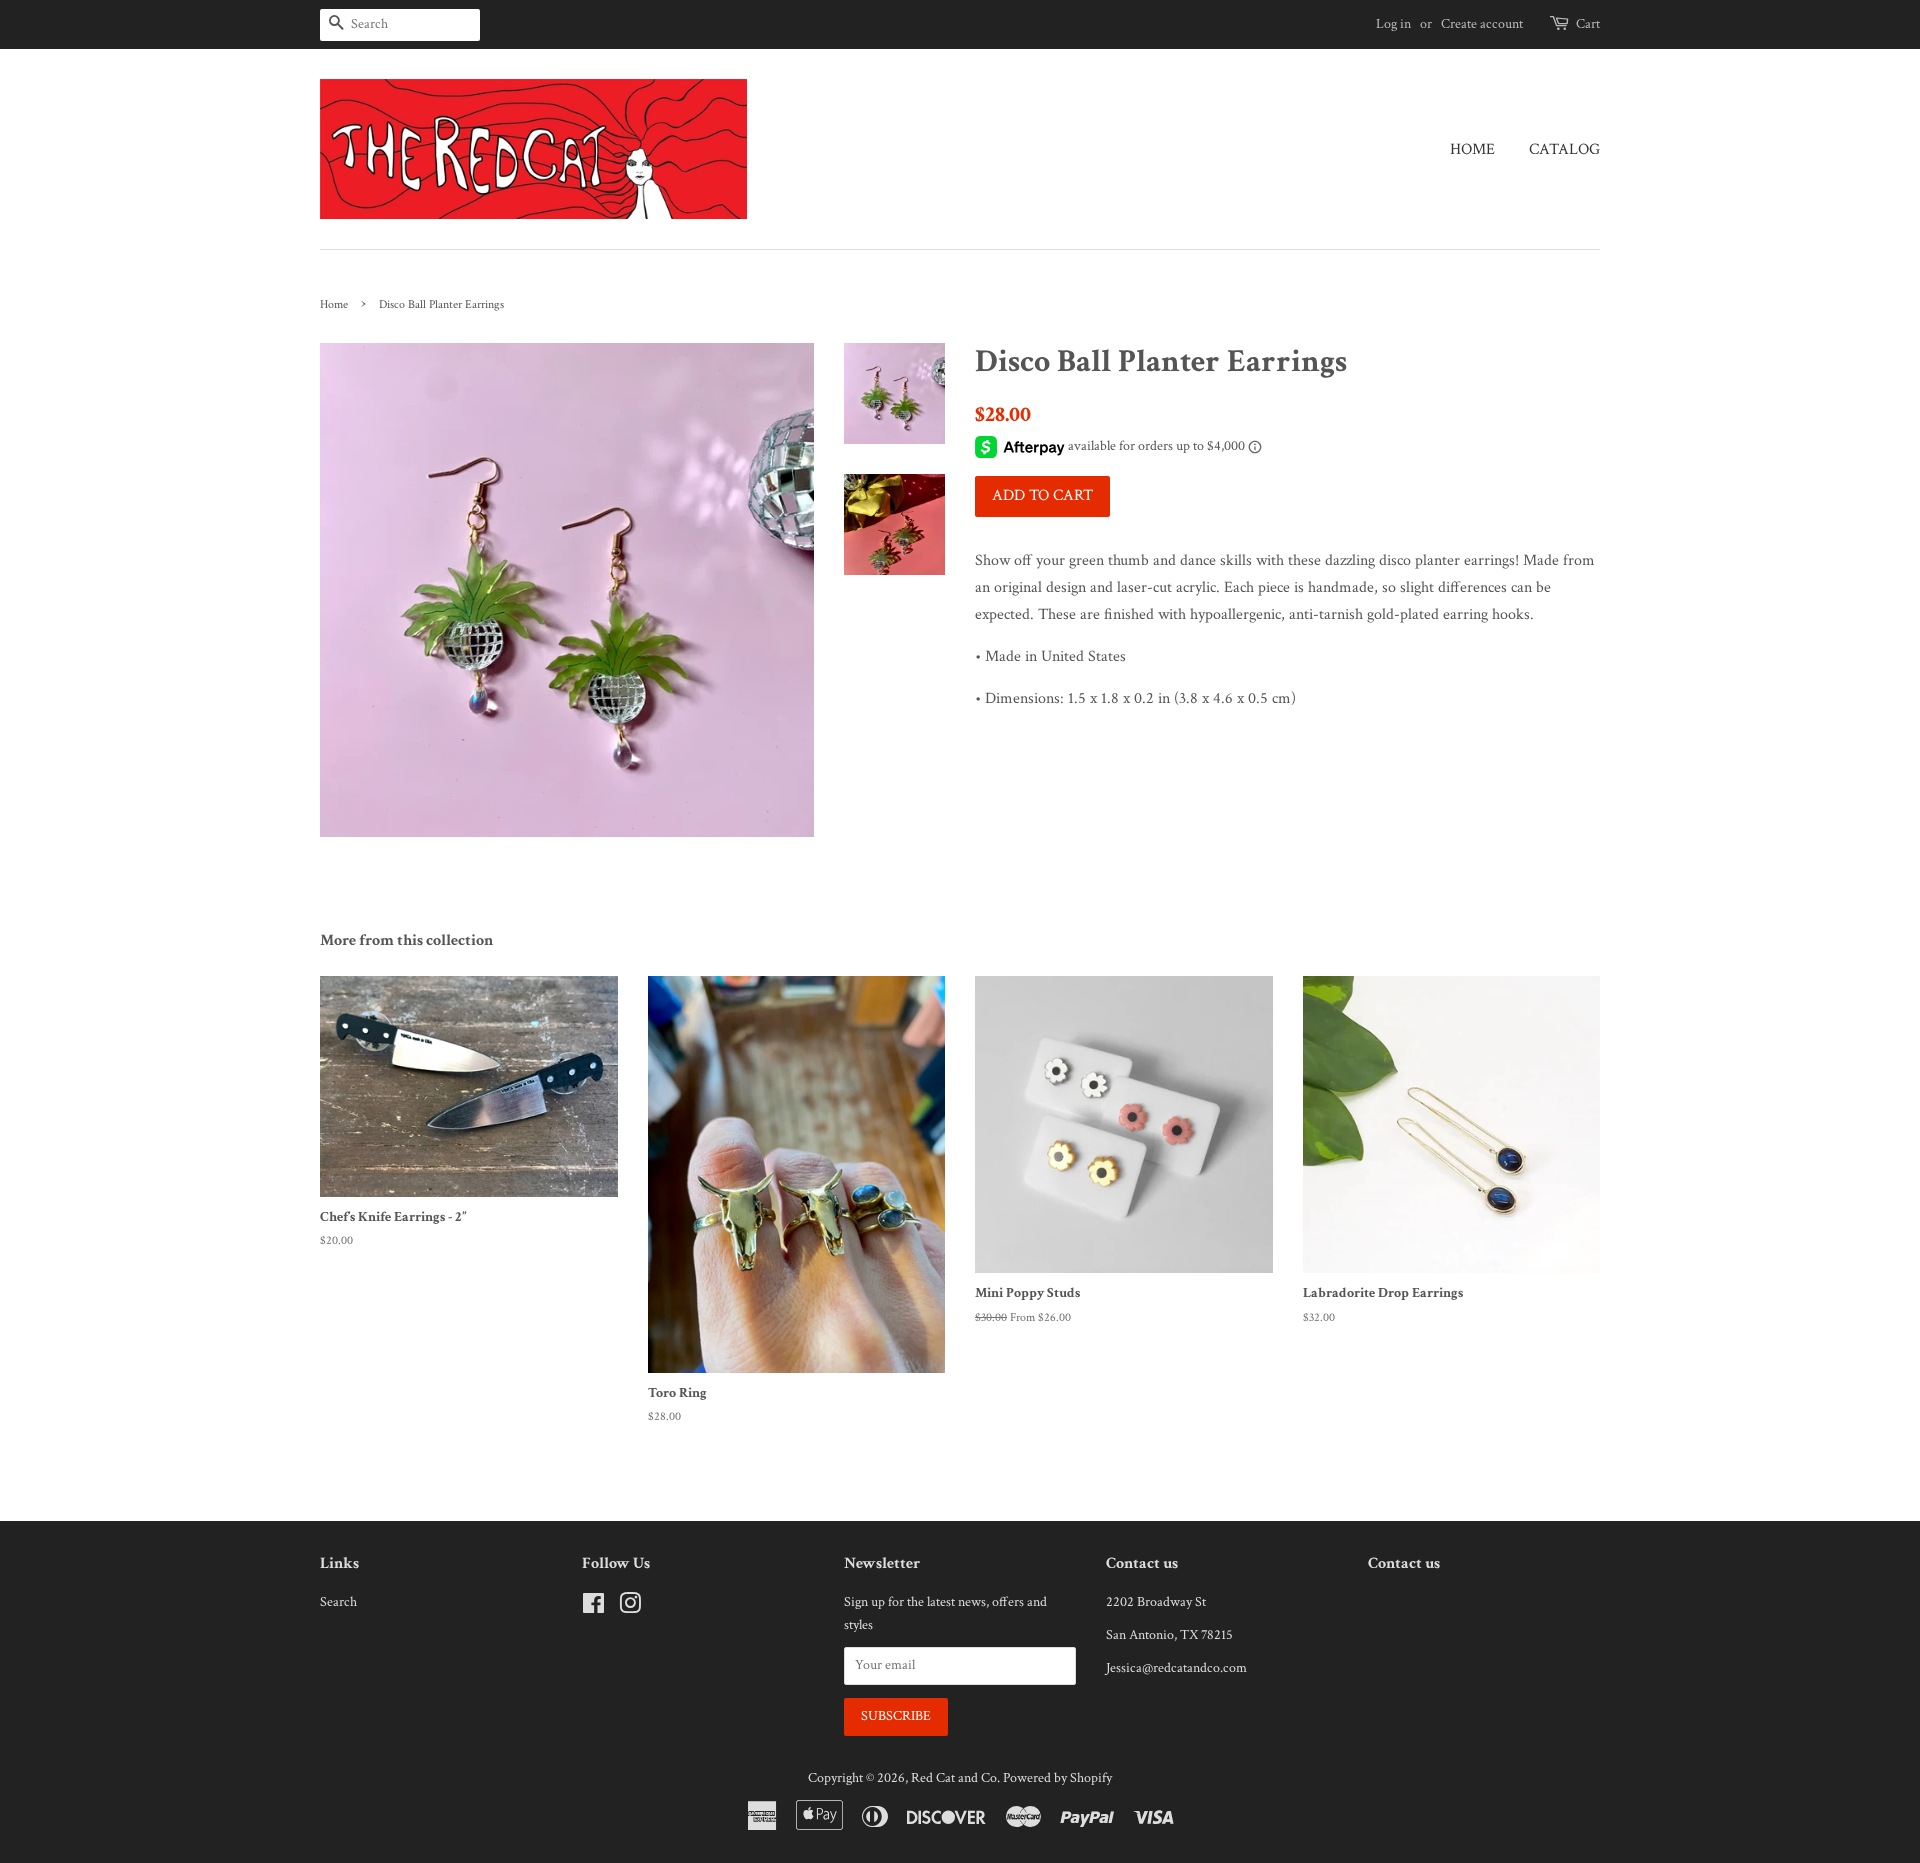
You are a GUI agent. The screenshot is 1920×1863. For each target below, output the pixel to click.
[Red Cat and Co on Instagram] (630, 1608)
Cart (1588, 24)
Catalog (1564, 149)
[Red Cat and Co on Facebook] (593, 1608)
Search (338, 1602)
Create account (1482, 24)
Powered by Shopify (1057, 1778)
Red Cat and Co (954, 1778)
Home (1472, 149)
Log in (1393, 24)
